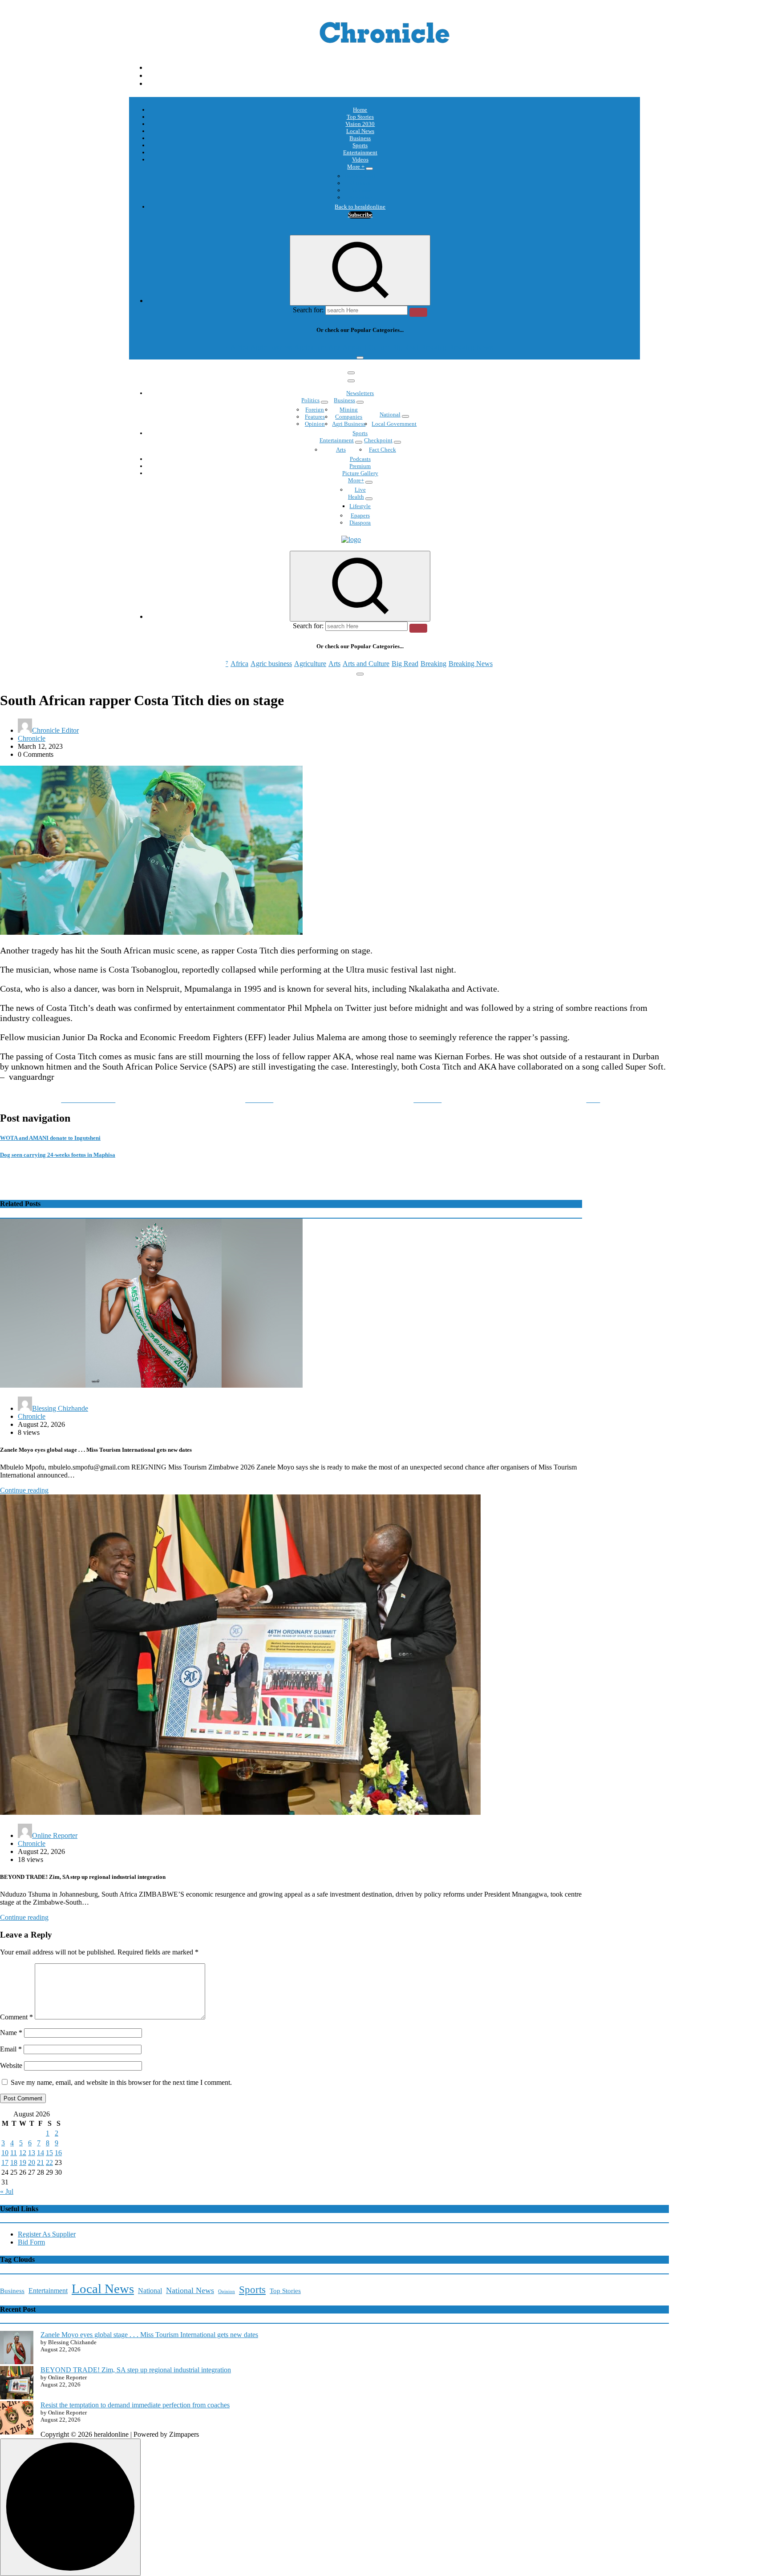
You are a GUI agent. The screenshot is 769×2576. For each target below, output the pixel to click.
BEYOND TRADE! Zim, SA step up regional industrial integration (136, 2370)
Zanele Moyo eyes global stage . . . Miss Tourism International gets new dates (149, 2335)
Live (360, 490)
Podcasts (360, 190)
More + (356, 167)
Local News (360, 131)
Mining (349, 410)
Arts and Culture (366, 347)
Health (356, 497)
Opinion (360, 183)
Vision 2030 (360, 124)
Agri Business (349, 424)
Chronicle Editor (55, 730)
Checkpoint (378, 440)
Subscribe (360, 215)
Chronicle (32, 738)
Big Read (405, 347)
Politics (310, 400)
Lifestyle (360, 506)
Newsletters (360, 393)
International (360, 176)
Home (360, 110)
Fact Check (382, 450)
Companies (349, 417)
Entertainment (360, 152)
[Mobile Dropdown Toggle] (369, 169)
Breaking (433, 347)
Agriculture (310, 347)
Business (360, 138)
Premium (360, 466)
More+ (356, 480)
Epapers (360, 515)
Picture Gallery (360, 473)
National (390, 414)
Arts (334, 347)
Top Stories (360, 117)
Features (315, 417)
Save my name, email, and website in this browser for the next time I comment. (121, 2082)
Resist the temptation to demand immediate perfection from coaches (135, 2405)
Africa (239, 347)
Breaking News (471, 347)
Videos (360, 159)
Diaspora (360, 523)
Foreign (315, 410)
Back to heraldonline (360, 207)
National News (190, 2290)
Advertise (360, 197)
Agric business (271, 347)
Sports (360, 145)
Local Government (394, 424)
